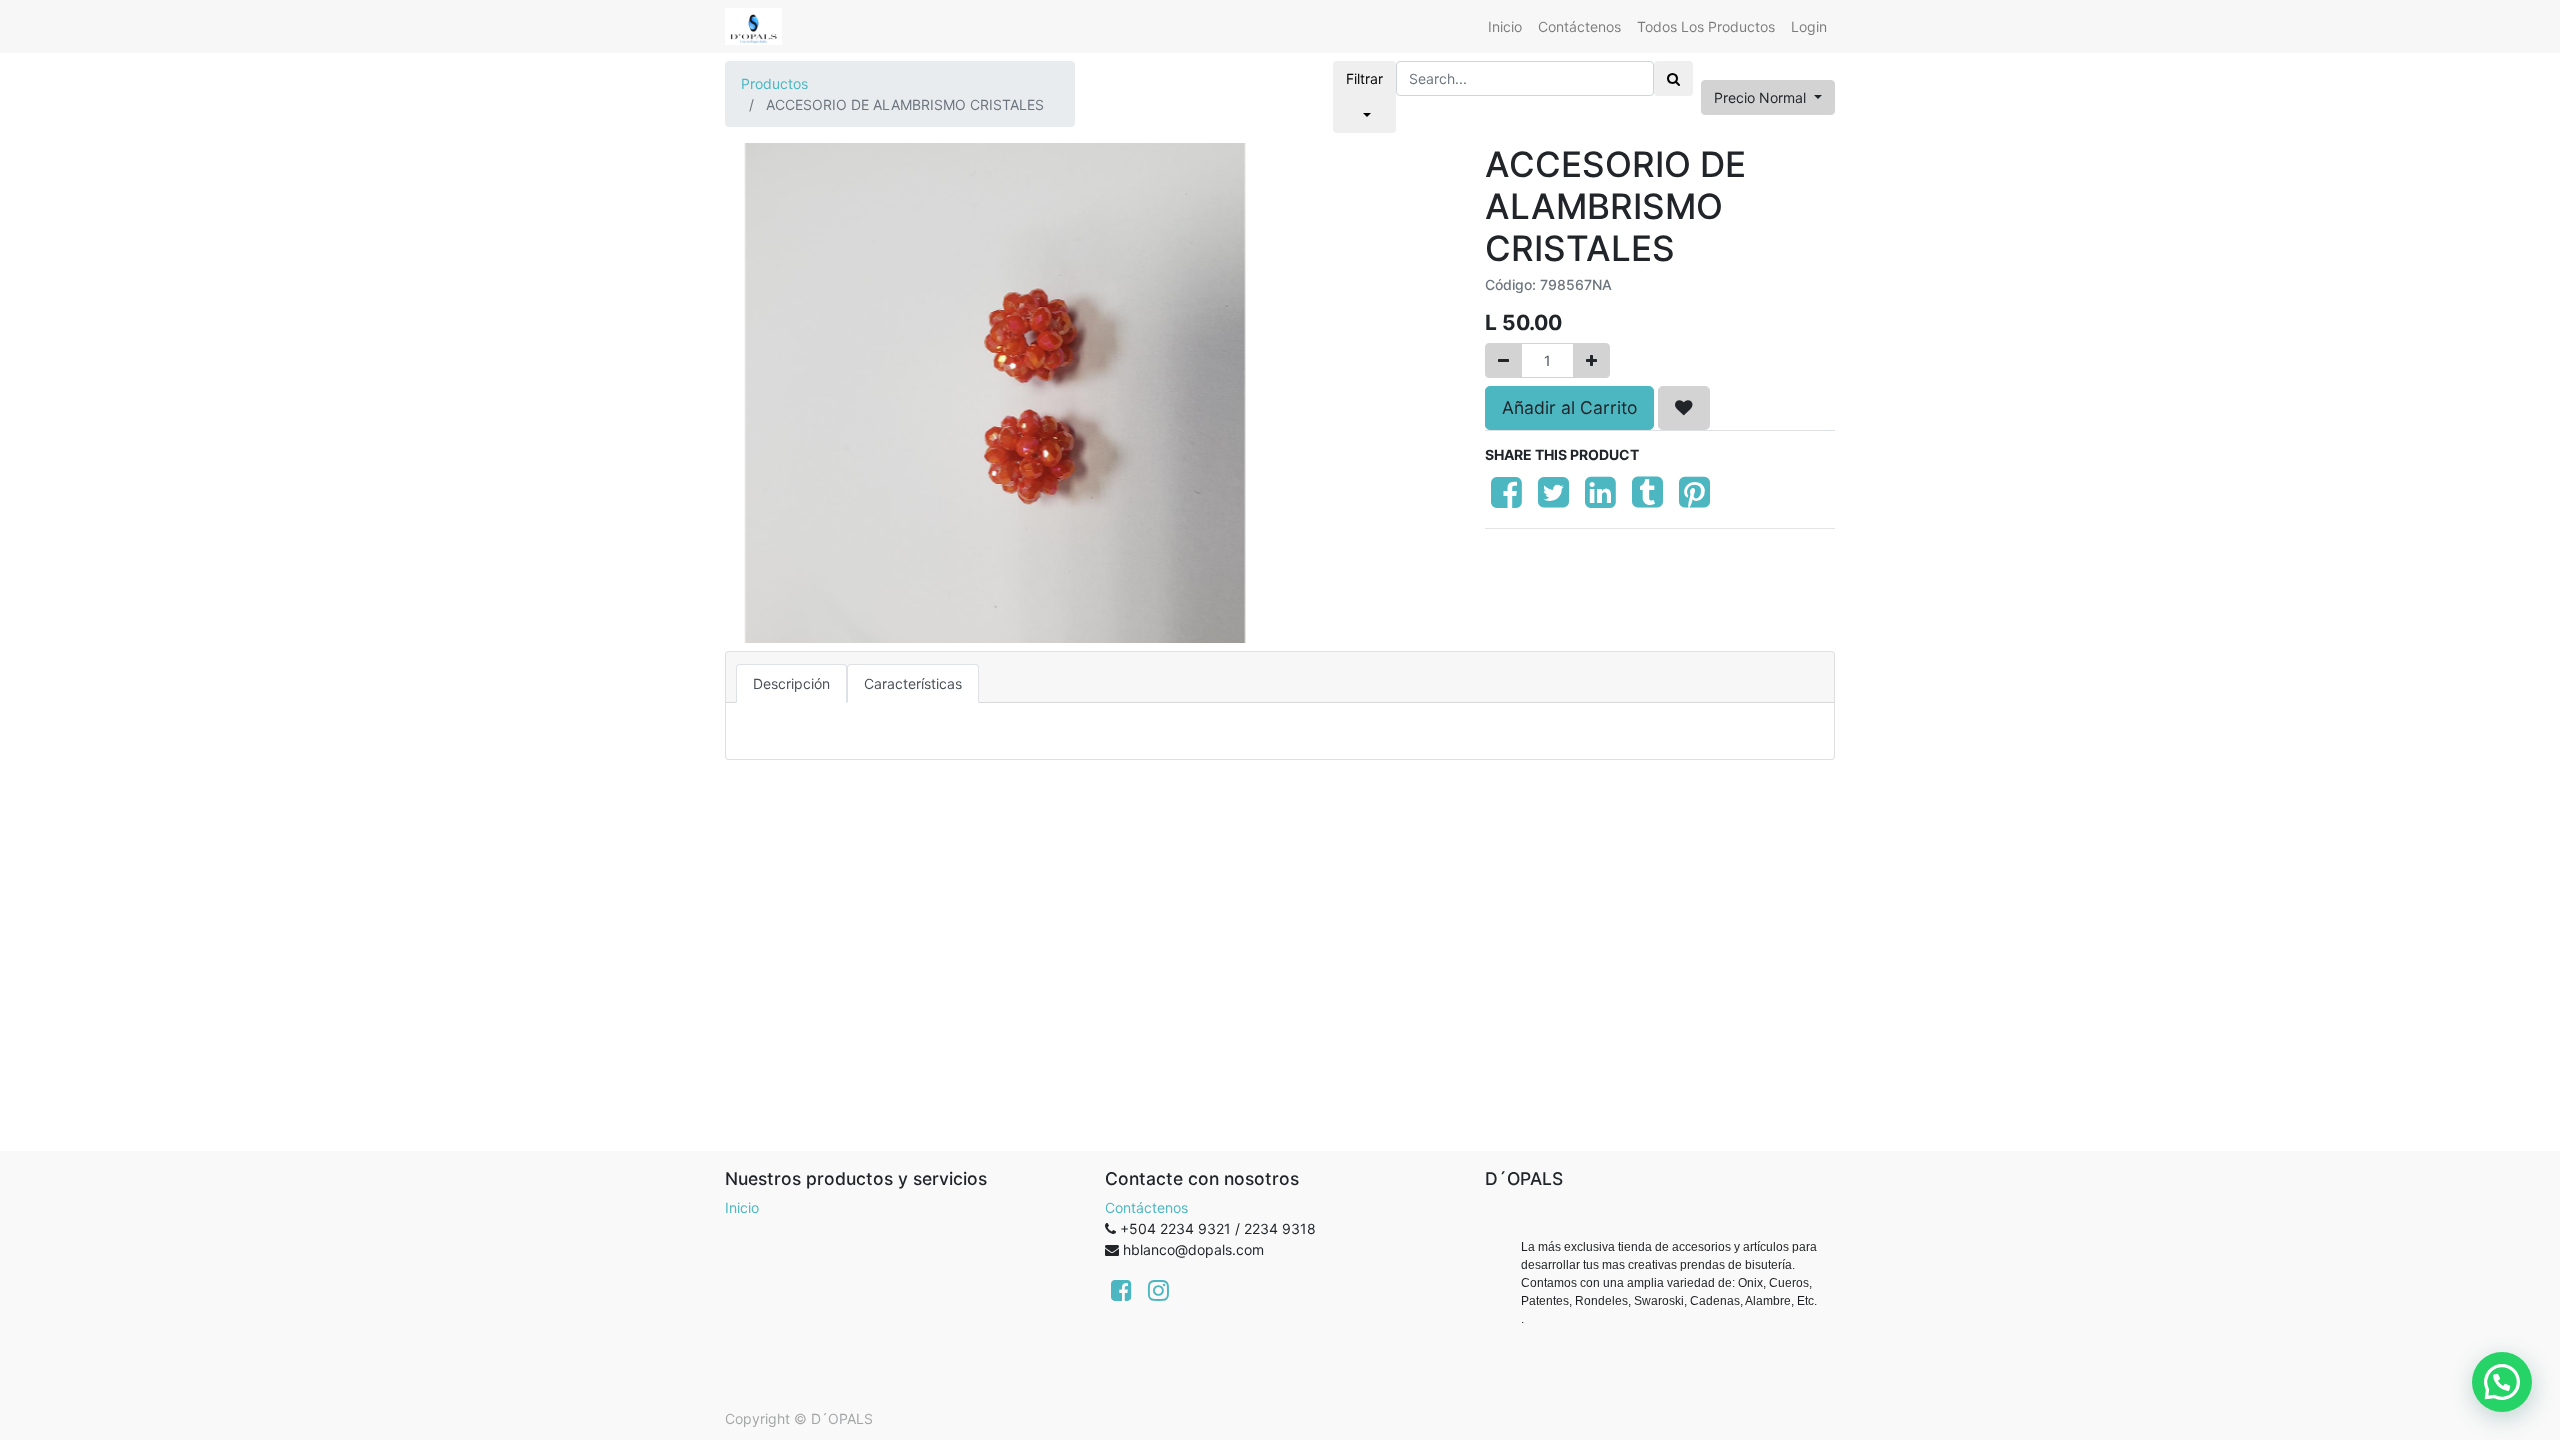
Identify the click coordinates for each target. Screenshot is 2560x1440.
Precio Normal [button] (1762, 97)
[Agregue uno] (1591, 360)
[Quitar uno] (1503, 360)
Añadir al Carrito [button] (1569, 407)
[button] (1684, 408)
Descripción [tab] (791, 683)
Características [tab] (913, 683)
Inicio (742, 1207)
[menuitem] (1505, 26)
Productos (774, 83)
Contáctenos (1146, 1207)
